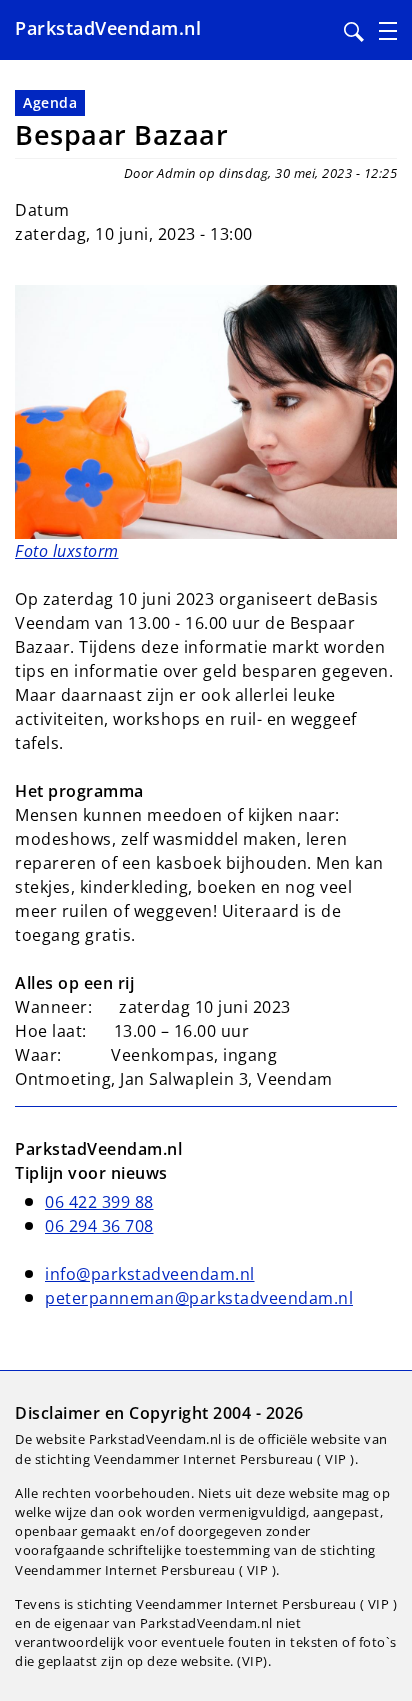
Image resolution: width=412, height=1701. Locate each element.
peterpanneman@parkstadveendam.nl (199, 1298)
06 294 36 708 (99, 1226)
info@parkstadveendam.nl (150, 1274)
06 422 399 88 (99, 1202)
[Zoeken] (354, 32)
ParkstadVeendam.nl (108, 28)
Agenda (50, 102)
